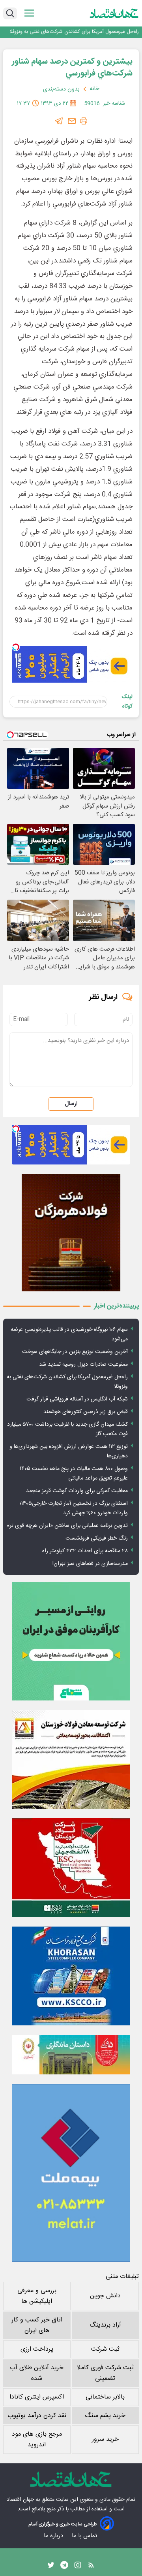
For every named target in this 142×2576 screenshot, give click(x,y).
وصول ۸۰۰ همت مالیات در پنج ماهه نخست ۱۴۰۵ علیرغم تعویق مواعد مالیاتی (74, 1474)
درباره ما (54, 2536)
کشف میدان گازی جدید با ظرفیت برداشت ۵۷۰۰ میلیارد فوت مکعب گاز (67, 1429)
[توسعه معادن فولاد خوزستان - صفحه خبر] (71, 1759)
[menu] (29, 13)
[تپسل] (16, 647)
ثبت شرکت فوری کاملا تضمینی (105, 2373)
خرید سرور (105, 2439)
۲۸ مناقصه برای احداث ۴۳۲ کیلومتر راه (85, 1551)
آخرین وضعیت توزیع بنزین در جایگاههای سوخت (75, 1352)
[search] (10, 13)
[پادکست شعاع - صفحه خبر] (71, 1641)
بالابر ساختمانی (105, 2397)
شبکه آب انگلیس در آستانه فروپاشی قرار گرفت (77, 1399)
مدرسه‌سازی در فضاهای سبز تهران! (90, 1564)
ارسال (71, 1104)
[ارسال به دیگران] (72, 121)
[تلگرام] (59, 121)
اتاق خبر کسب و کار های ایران (37, 2325)
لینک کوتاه (127, 702)
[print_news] (84, 121)
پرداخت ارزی (37, 2349)
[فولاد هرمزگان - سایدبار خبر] (71, 1233)
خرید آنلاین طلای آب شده (37, 2373)
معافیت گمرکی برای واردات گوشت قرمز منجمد (77, 1491)
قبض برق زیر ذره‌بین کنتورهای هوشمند (86, 1412)
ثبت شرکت (105, 2349)
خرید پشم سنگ (105, 2416)
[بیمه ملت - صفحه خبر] (71, 2173)
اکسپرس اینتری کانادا (37, 2397)
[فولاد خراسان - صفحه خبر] (71, 1976)
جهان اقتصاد (20, 2500)
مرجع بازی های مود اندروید (37, 2440)
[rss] (91, 2567)
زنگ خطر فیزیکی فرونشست (97, 1538)
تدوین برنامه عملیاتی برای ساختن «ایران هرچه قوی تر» (67, 1526)
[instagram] (78, 2567)
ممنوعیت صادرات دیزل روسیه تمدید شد (83, 1364)
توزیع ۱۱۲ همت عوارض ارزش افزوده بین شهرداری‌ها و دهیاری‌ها (69, 1451)
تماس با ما (85, 2536)
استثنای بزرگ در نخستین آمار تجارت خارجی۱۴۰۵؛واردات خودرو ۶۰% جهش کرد (74, 1508)
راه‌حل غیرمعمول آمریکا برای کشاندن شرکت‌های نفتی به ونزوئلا (74, 32)
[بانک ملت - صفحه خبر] (71, 2055)
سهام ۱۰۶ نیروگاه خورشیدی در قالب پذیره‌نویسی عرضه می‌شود (69, 1334)
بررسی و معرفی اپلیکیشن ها (37, 2296)
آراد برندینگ (105, 2325)
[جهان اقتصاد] (114, 13)
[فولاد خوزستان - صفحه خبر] (71, 1868)
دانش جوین (105, 2296)
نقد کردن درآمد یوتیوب (37, 2416)
